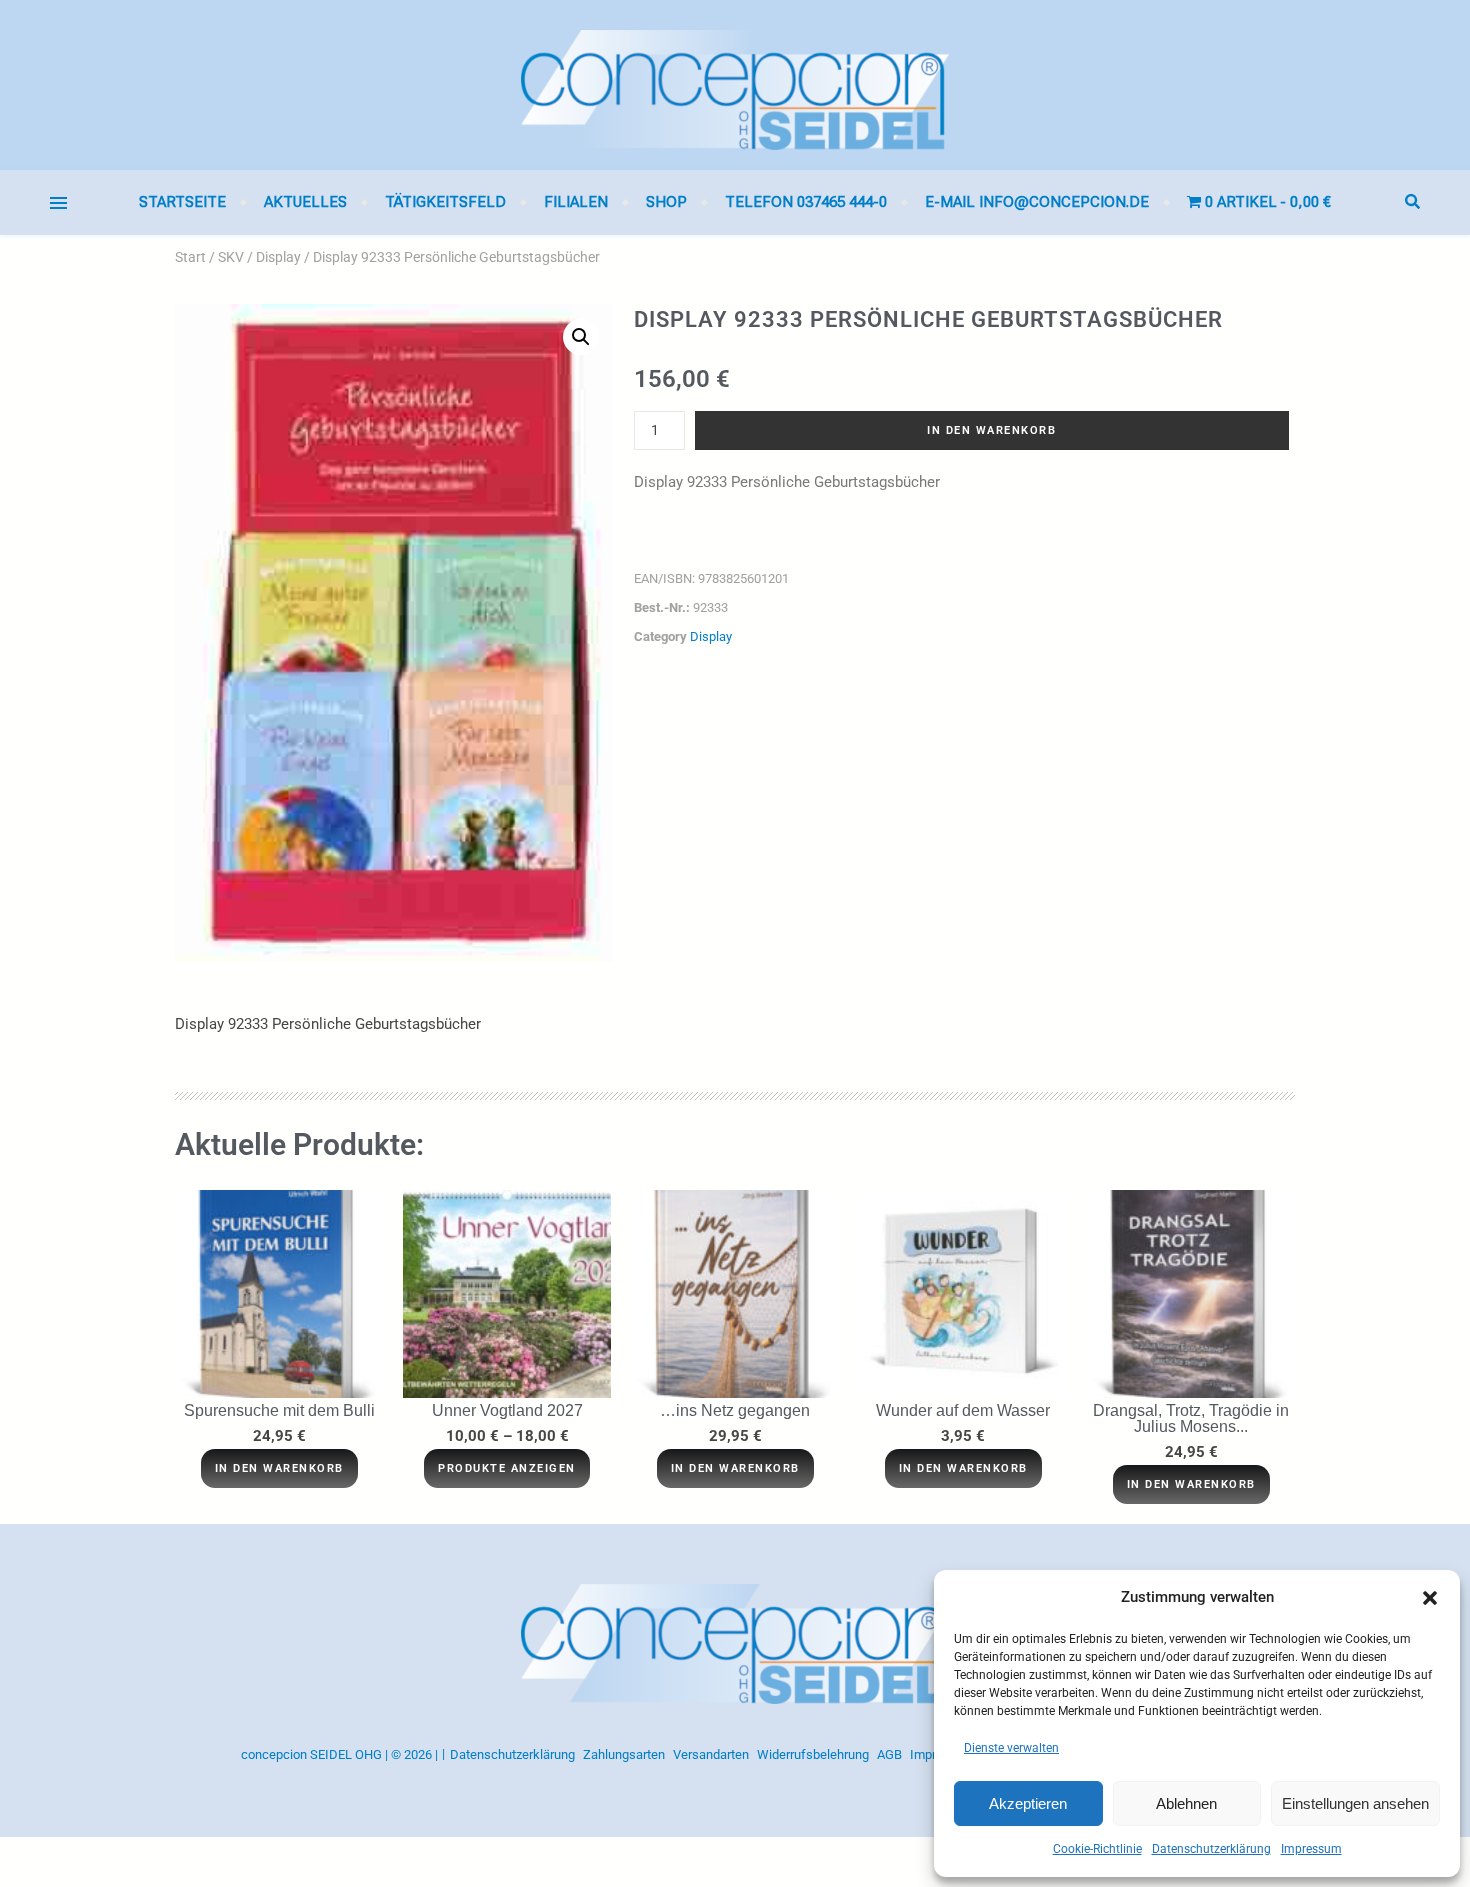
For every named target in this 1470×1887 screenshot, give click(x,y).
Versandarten (711, 1754)
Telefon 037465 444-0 (806, 202)
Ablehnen (1186, 1803)
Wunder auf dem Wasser (963, 1410)
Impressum (1311, 1849)
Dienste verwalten (1011, 1748)
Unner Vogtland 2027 (507, 1410)
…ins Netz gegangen (735, 1410)
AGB (889, 1754)
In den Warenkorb (991, 430)
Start (190, 257)
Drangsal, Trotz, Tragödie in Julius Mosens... (1191, 1418)
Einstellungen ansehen (1355, 1803)
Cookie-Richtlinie (1097, 1849)
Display (278, 257)
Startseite (182, 202)
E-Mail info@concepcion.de (1037, 202)
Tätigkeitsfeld (445, 202)
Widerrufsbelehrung (813, 1754)
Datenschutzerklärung (1211, 1849)
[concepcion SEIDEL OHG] (735, 85)
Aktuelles (305, 202)
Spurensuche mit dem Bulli (279, 1410)
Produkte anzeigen (507, 1468)
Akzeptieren (1028, 1803)
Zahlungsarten (624, 1754)
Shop (666, 202)
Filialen (576, 202)
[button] (1430, 1598)
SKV (231, 257)
